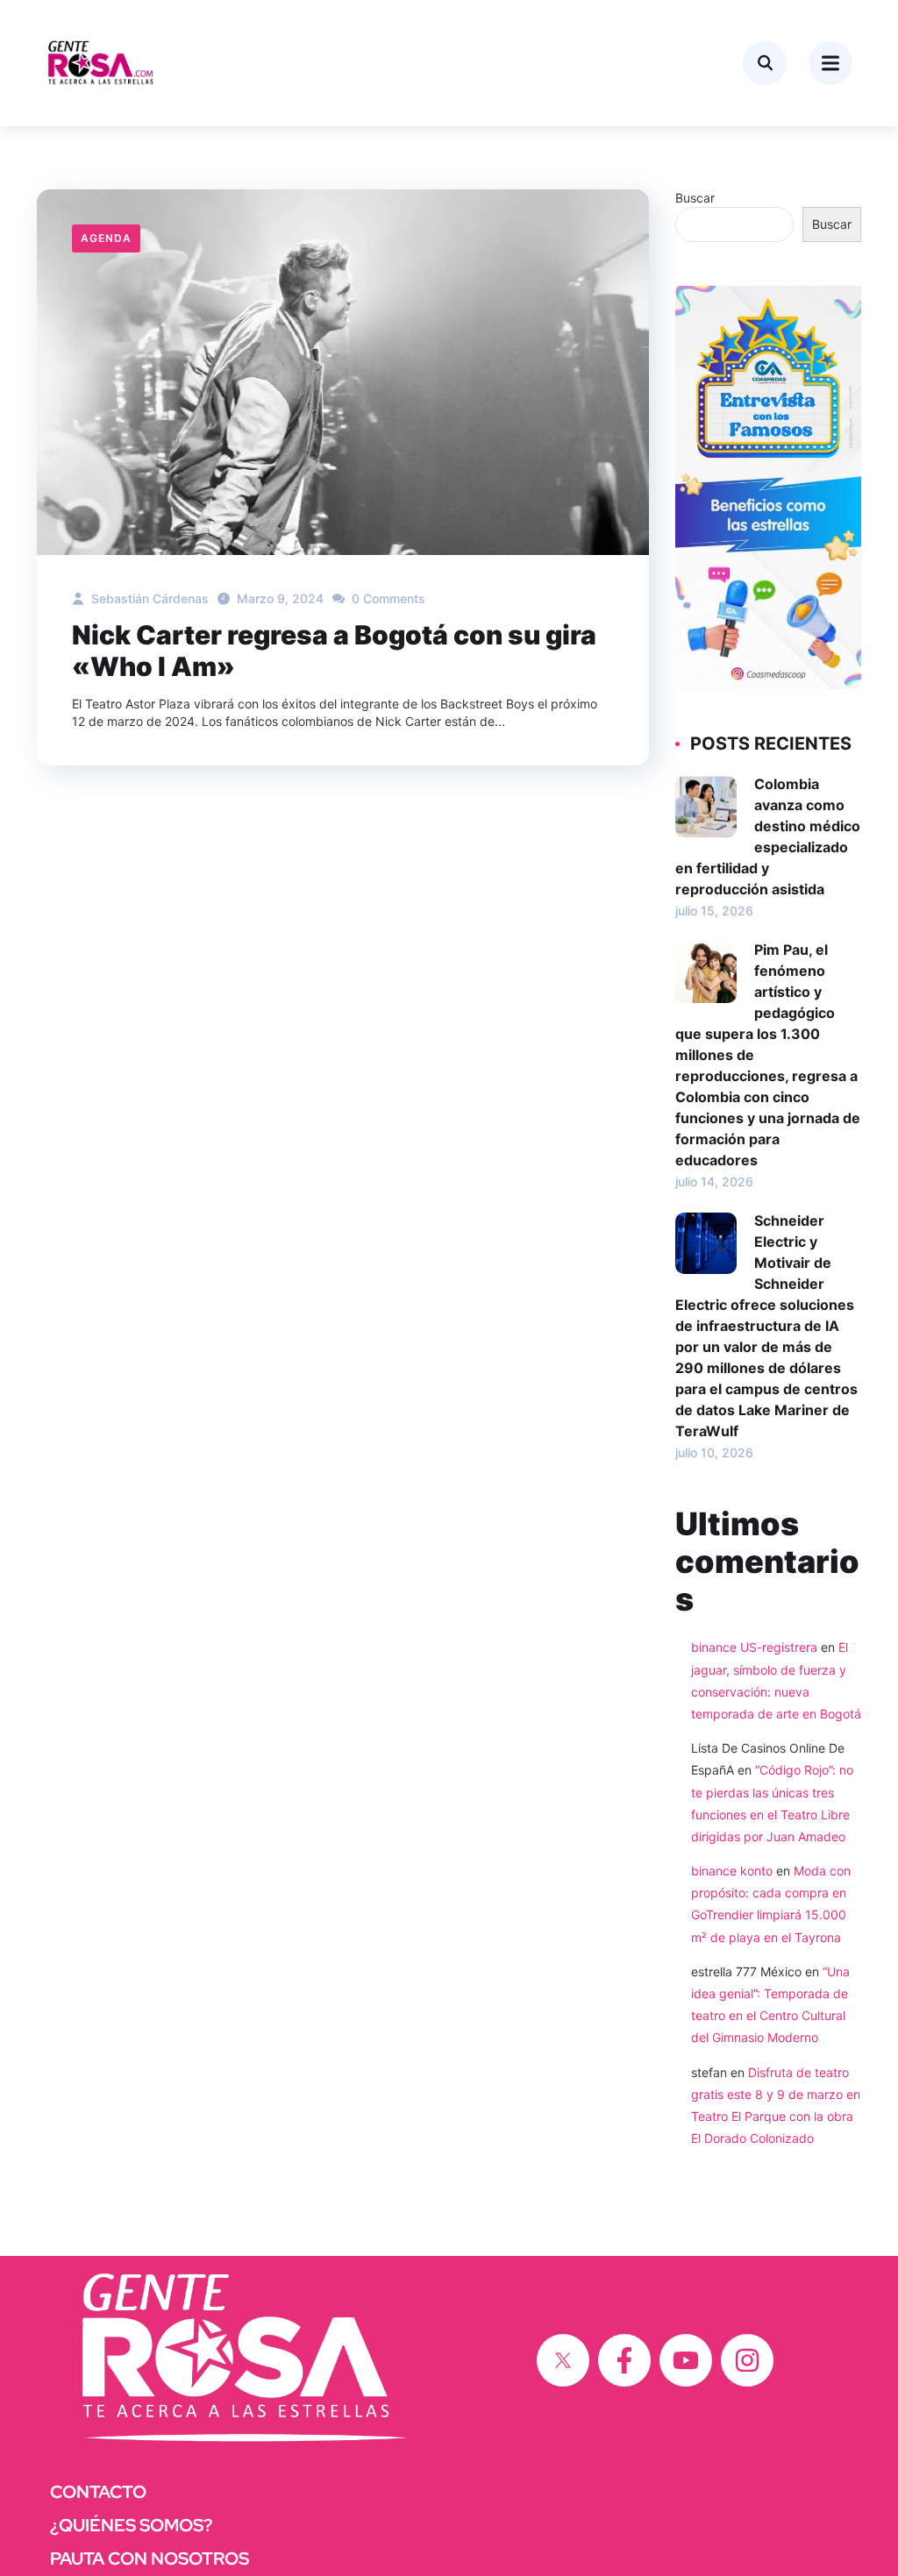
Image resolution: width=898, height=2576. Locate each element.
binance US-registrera (754, 1647)
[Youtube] (686, 2360)
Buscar (695, 198)
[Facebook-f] (624, 2360)
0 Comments (387, 598)
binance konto (732, 1871)
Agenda (106, 238)
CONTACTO (98, 2492)
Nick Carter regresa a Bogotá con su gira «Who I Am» (334, 651)
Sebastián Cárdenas (148, 598)
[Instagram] (747, 2360)
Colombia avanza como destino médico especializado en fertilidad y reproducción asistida (768, 836)
